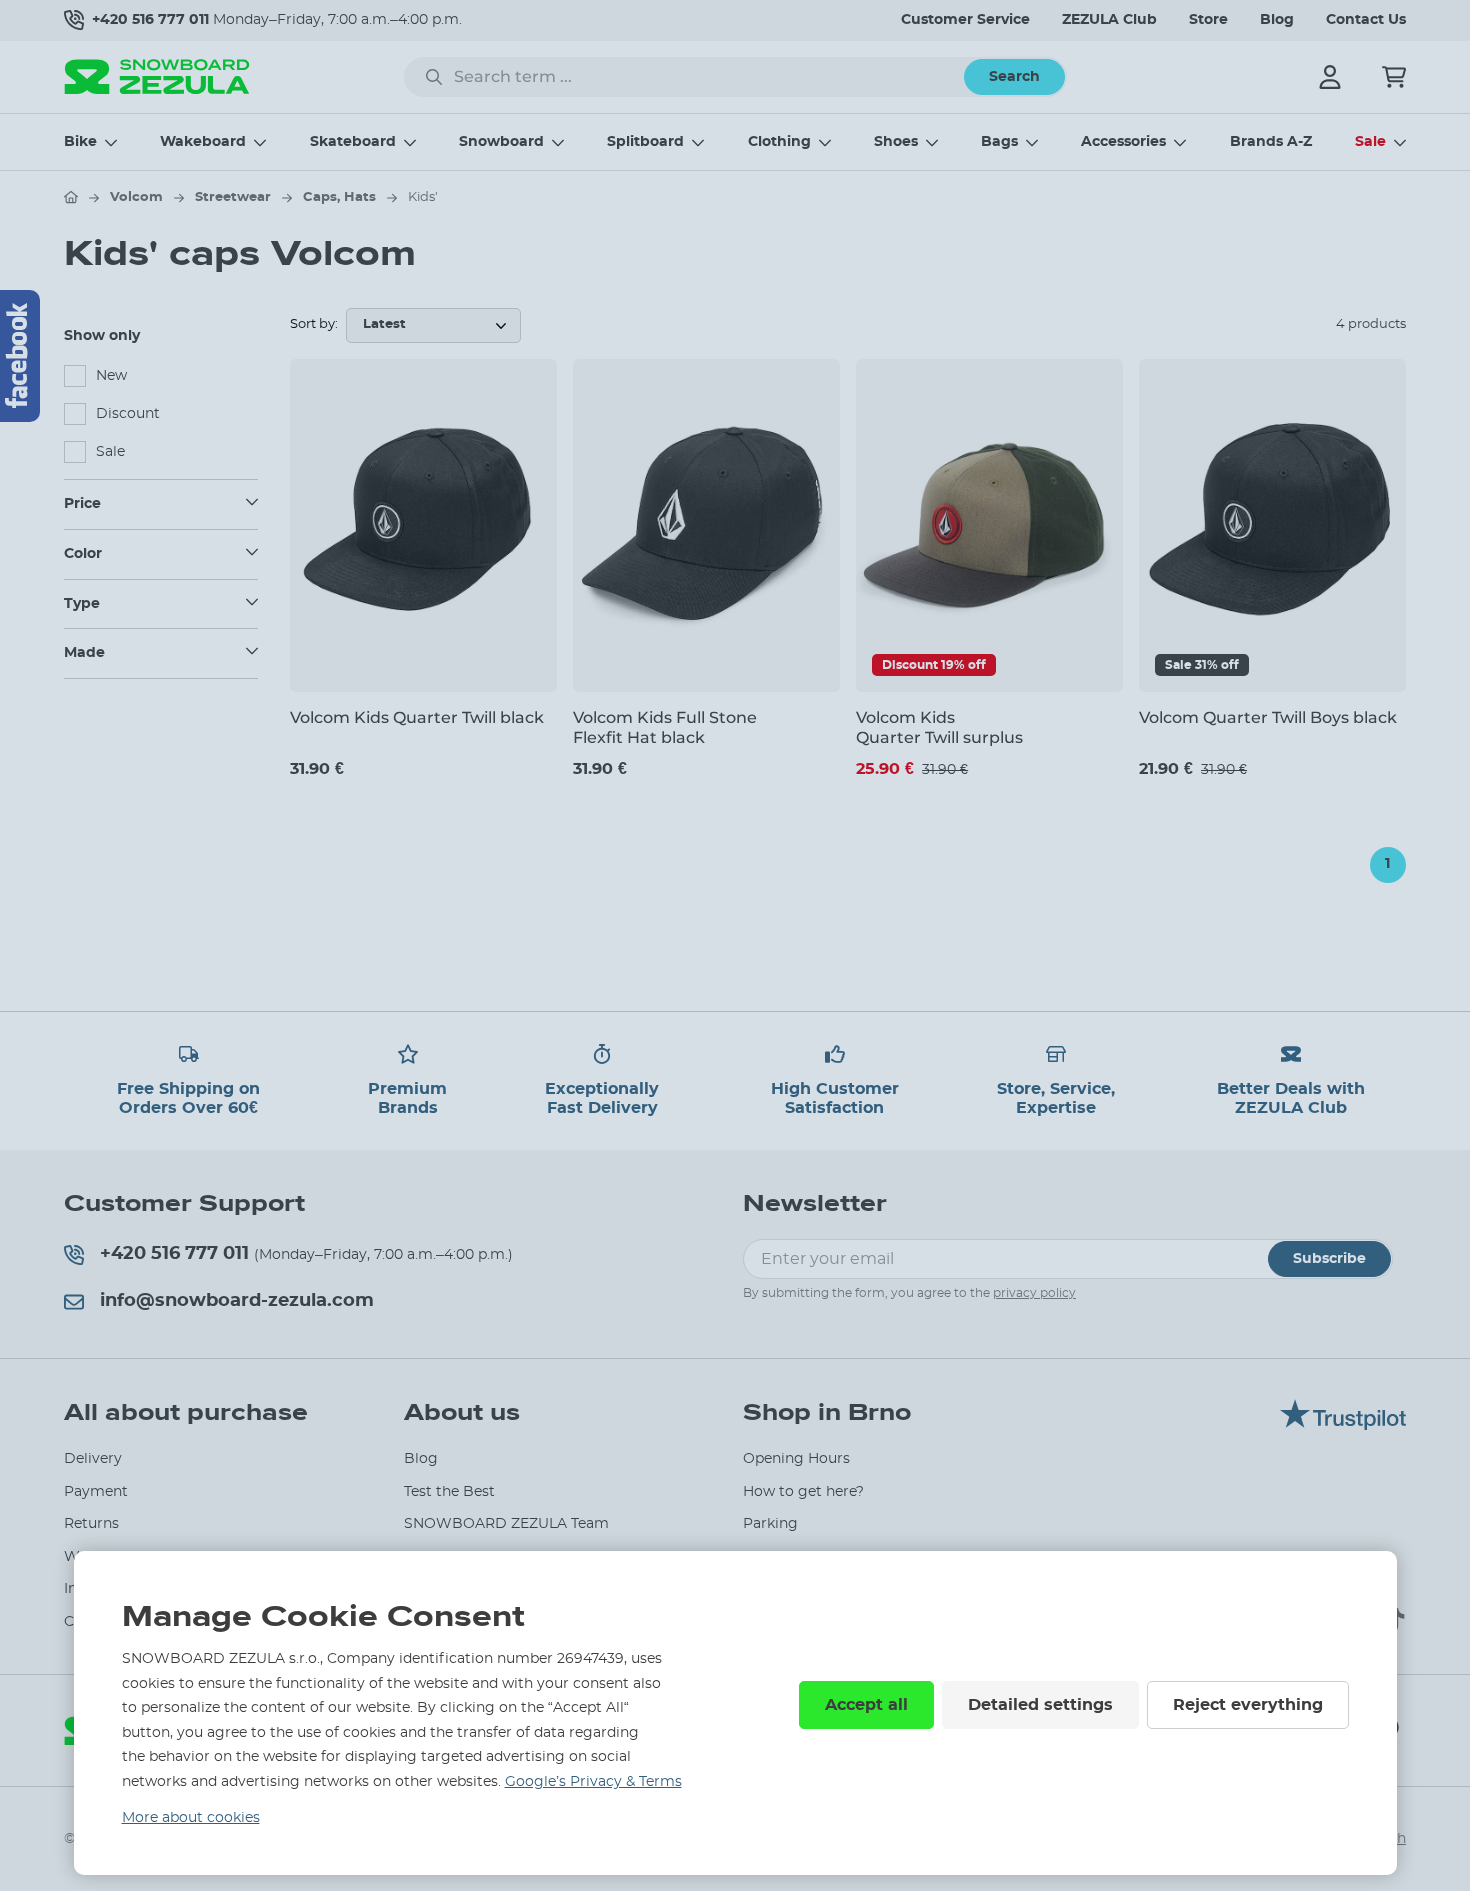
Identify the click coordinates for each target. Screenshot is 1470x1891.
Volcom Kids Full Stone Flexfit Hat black (665, 727)
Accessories (1123, 142)
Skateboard (353, 142)
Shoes (896, 142)
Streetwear (233, 197)
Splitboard (645, 142)
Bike (80, 142)
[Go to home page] (71, 197)
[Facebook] (20, 356)
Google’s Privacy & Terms (593, 1782)
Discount (128, 414)
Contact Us (1366, 20)
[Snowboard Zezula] (157, 76)
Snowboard (501, 142)
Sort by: (314, 324)
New (111, 376)
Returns (91, 1524)
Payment (96, 1492)
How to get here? (803, 1492)
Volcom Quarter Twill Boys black (1268, 717)
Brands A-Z (1271, 142)
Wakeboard (203, 142)
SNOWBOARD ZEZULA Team (506, 1524)
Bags (999, 142)
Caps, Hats (339, 197)
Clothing (779, 142)
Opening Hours (796, 1459)
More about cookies (191, 1818)
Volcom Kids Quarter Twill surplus (939, 727)
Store (1208, 20)
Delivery (93, 1459)
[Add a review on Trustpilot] (1343, 1425)
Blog (1277, 20)
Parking (770, 1524)
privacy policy (1034, 1293)
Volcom (136, 197)
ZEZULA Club (1109, 20)
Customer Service (965, 20)
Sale (1370, 142)
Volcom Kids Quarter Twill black (417, 717)
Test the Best (449, 1492)
